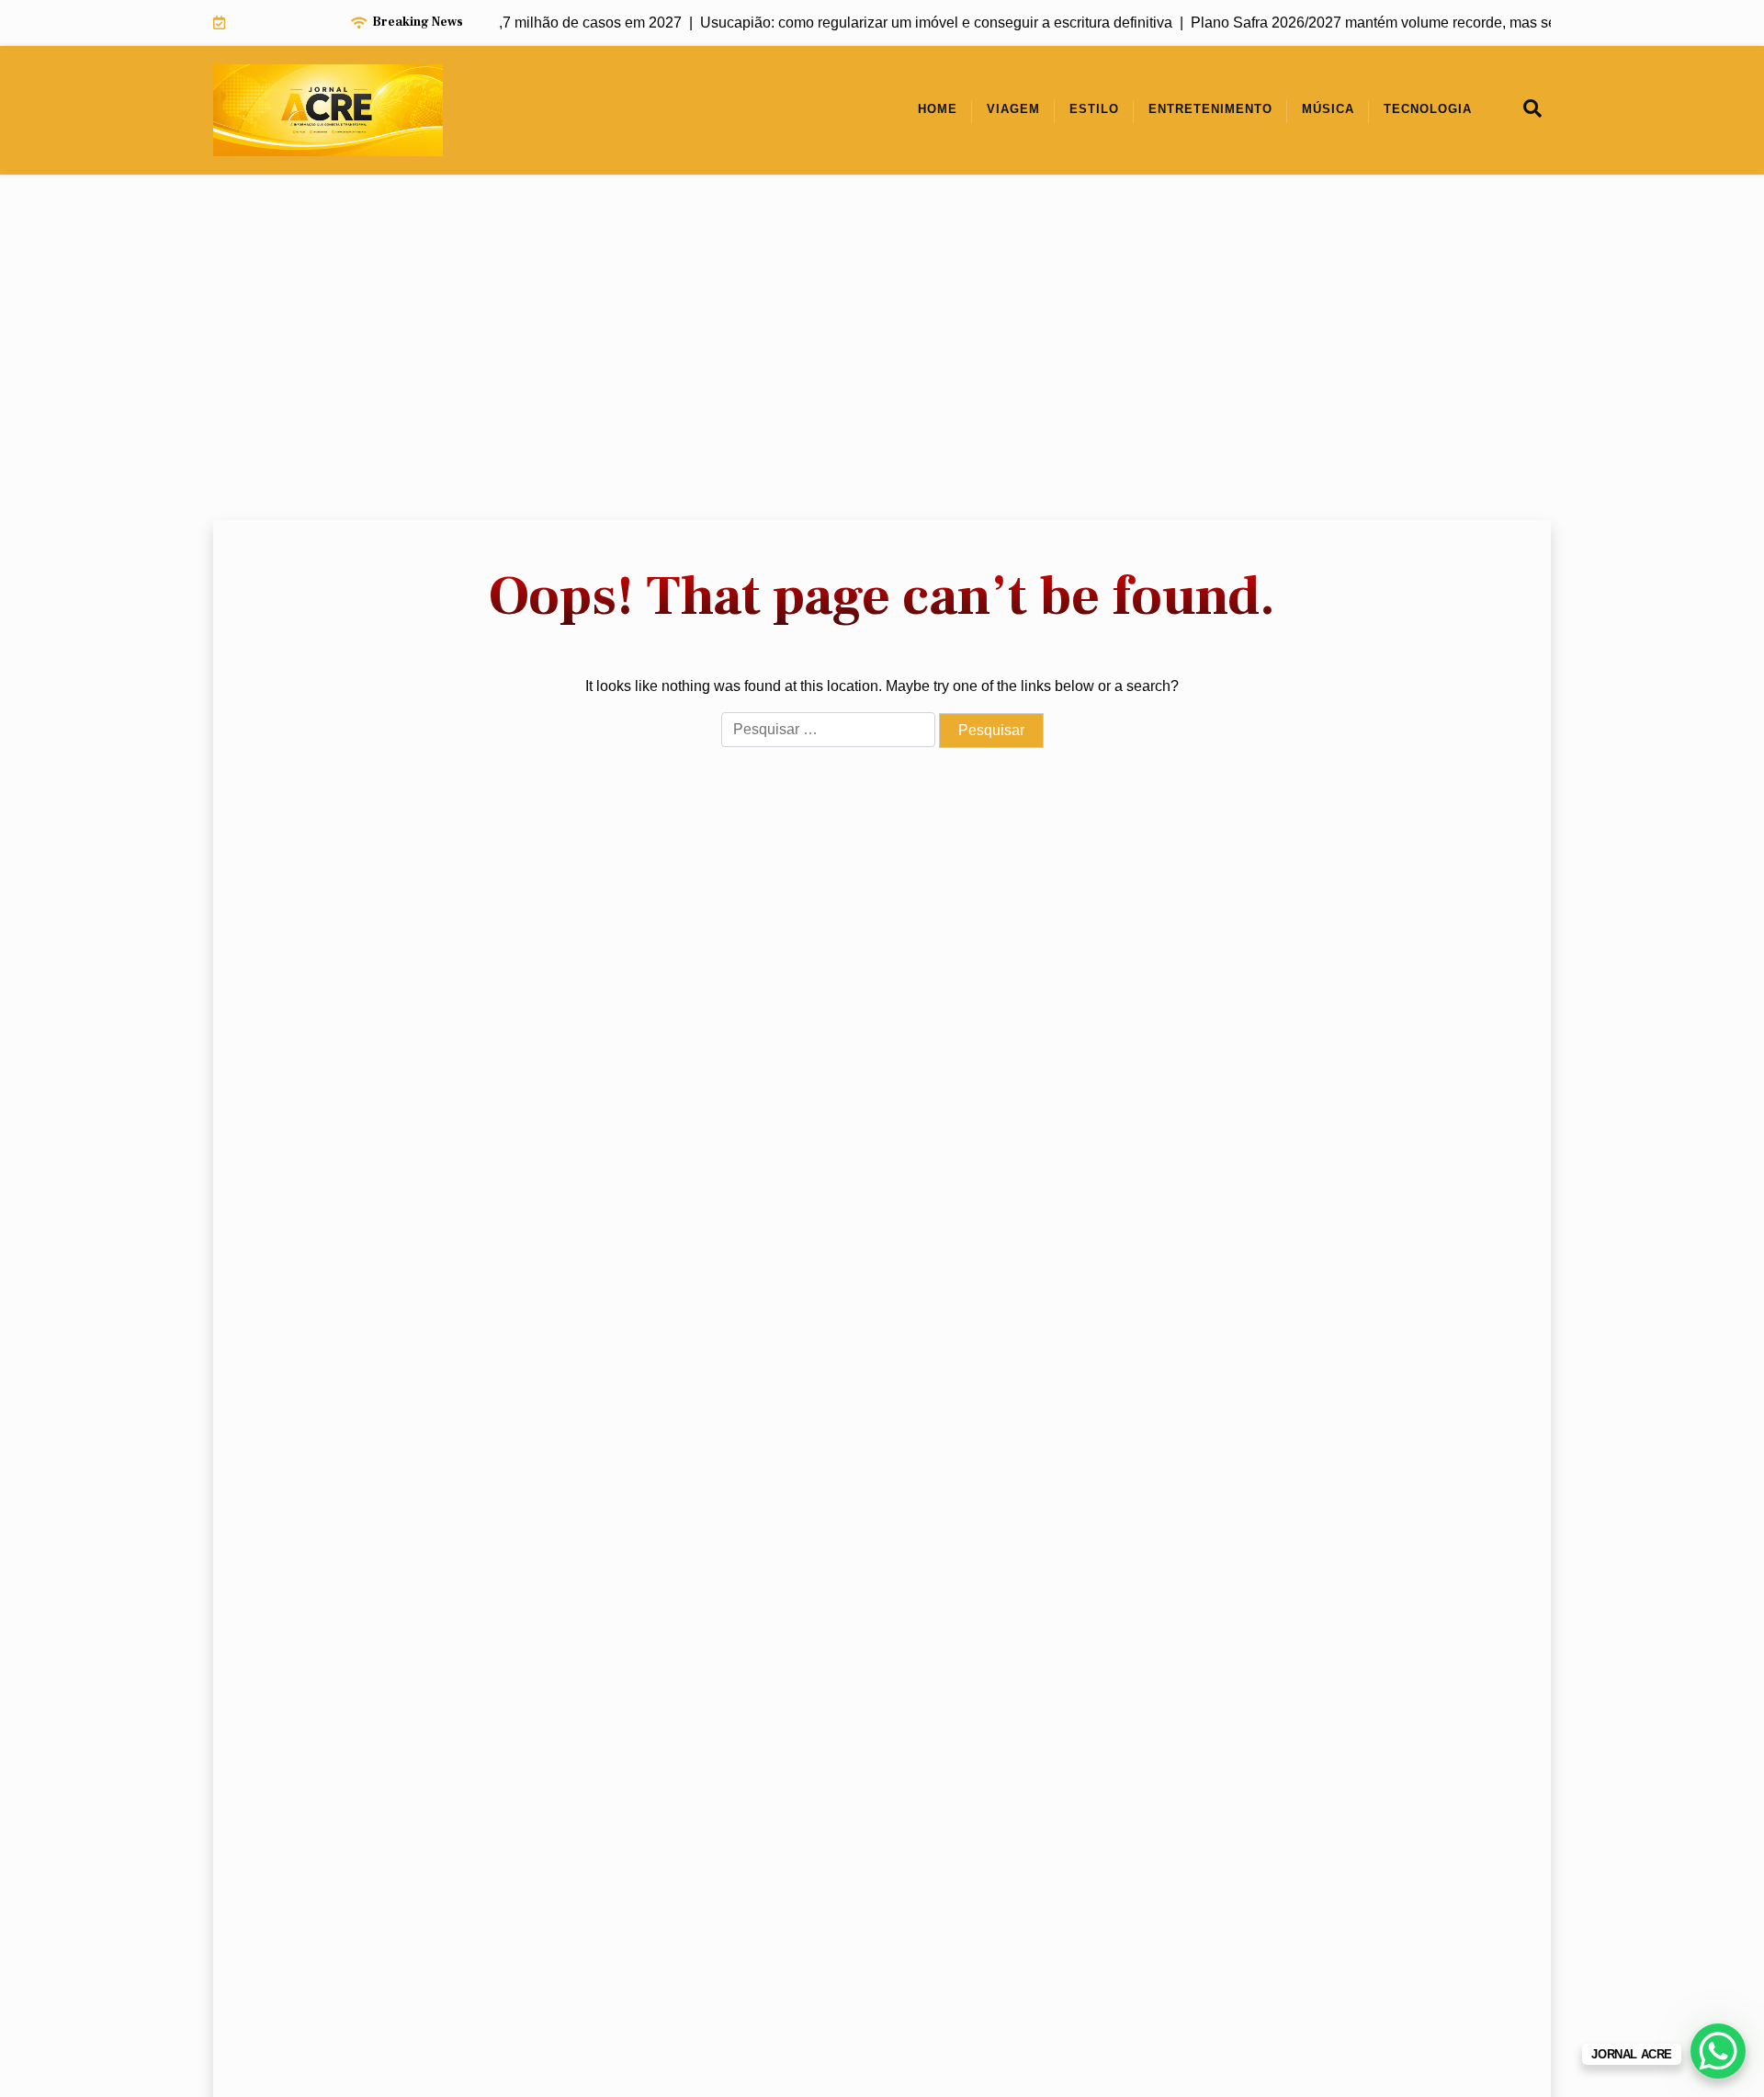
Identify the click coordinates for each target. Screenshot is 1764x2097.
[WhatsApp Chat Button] (1718, 2051)
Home (938, 109)
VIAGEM (1013, 109)
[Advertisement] (882, 347)
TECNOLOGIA (1428, 109)
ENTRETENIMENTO (1210, 109)
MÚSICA (1328, 109)
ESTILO (1094, 109)
